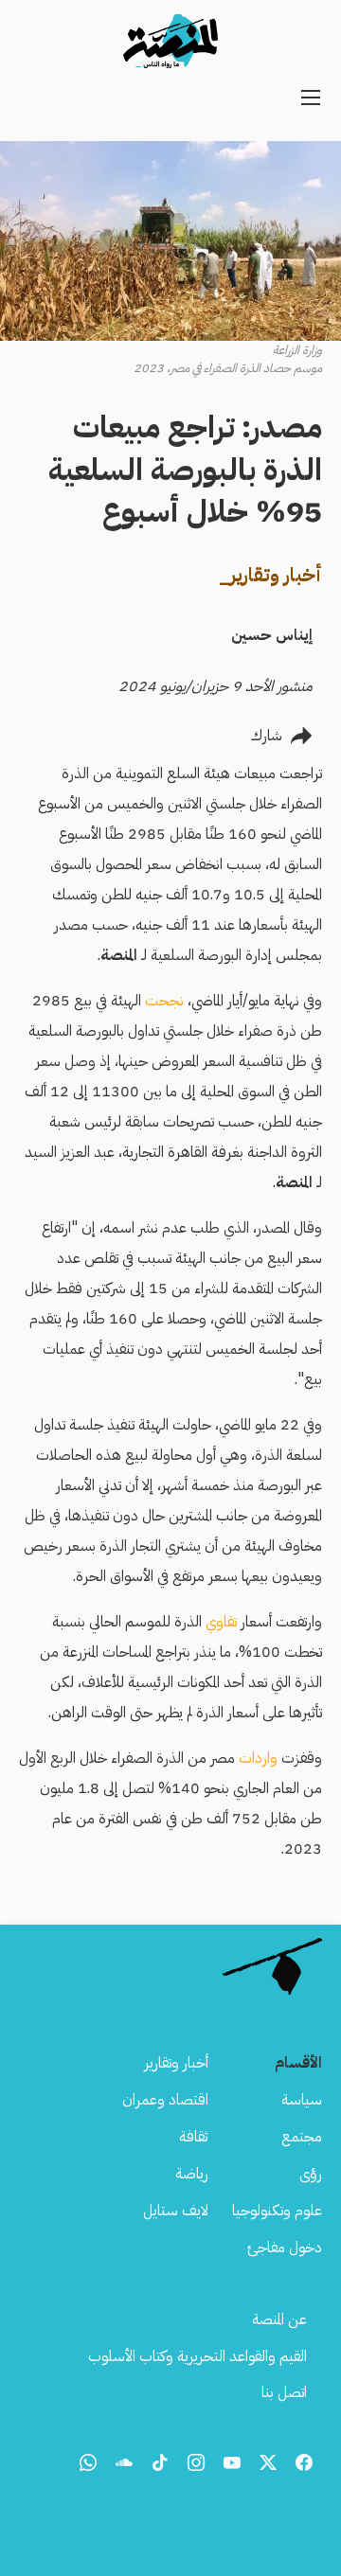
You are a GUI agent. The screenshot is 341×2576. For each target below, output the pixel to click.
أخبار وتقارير (176, 2063)
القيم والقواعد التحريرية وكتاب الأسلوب (197, 2356)
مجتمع (302, 2137)
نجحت (164, 1001)
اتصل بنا (284, 2392)
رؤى (311, 2174)
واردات (258, 1758)
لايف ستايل (176, 2211)
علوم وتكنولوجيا (277, 2211)
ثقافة (194, 2137)
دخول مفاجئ (285, 2247)
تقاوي (221, 1622)
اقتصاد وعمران (165, 2100)
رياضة (192, 2174)
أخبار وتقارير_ (270, 575)
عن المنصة (279, 2319)
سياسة (302, 2100)
